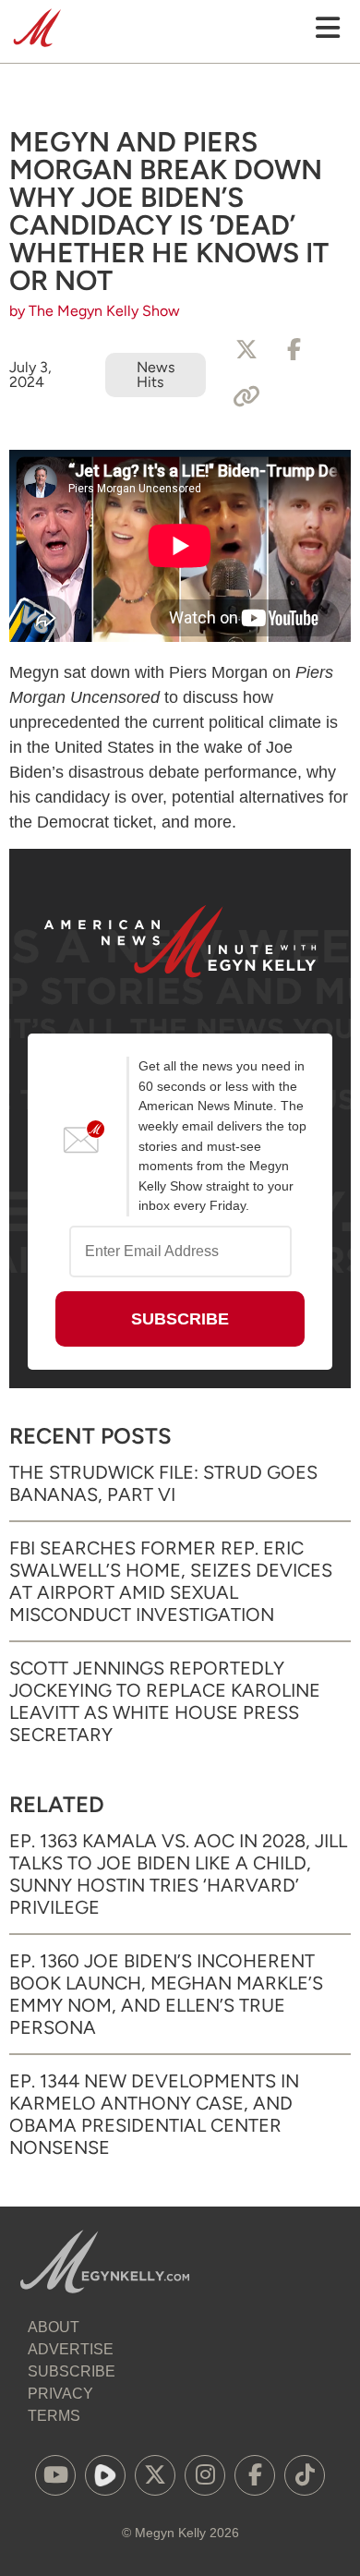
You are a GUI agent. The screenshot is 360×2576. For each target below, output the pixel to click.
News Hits (156, 375)
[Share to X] (246, 350)
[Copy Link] (246, 397)
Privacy (60, 2394)
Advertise (71, 2349)
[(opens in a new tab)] (55, 2475)
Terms (54, 2416)
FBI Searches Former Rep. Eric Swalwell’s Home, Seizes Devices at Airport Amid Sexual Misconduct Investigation (171, 1581)
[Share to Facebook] (294, 350)
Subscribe (72, 2371)
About (54, 2327)
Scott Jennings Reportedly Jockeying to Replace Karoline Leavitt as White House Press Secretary (165, 1701)
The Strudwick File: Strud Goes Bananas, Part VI (163, 1483)
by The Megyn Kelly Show (95, 311)
